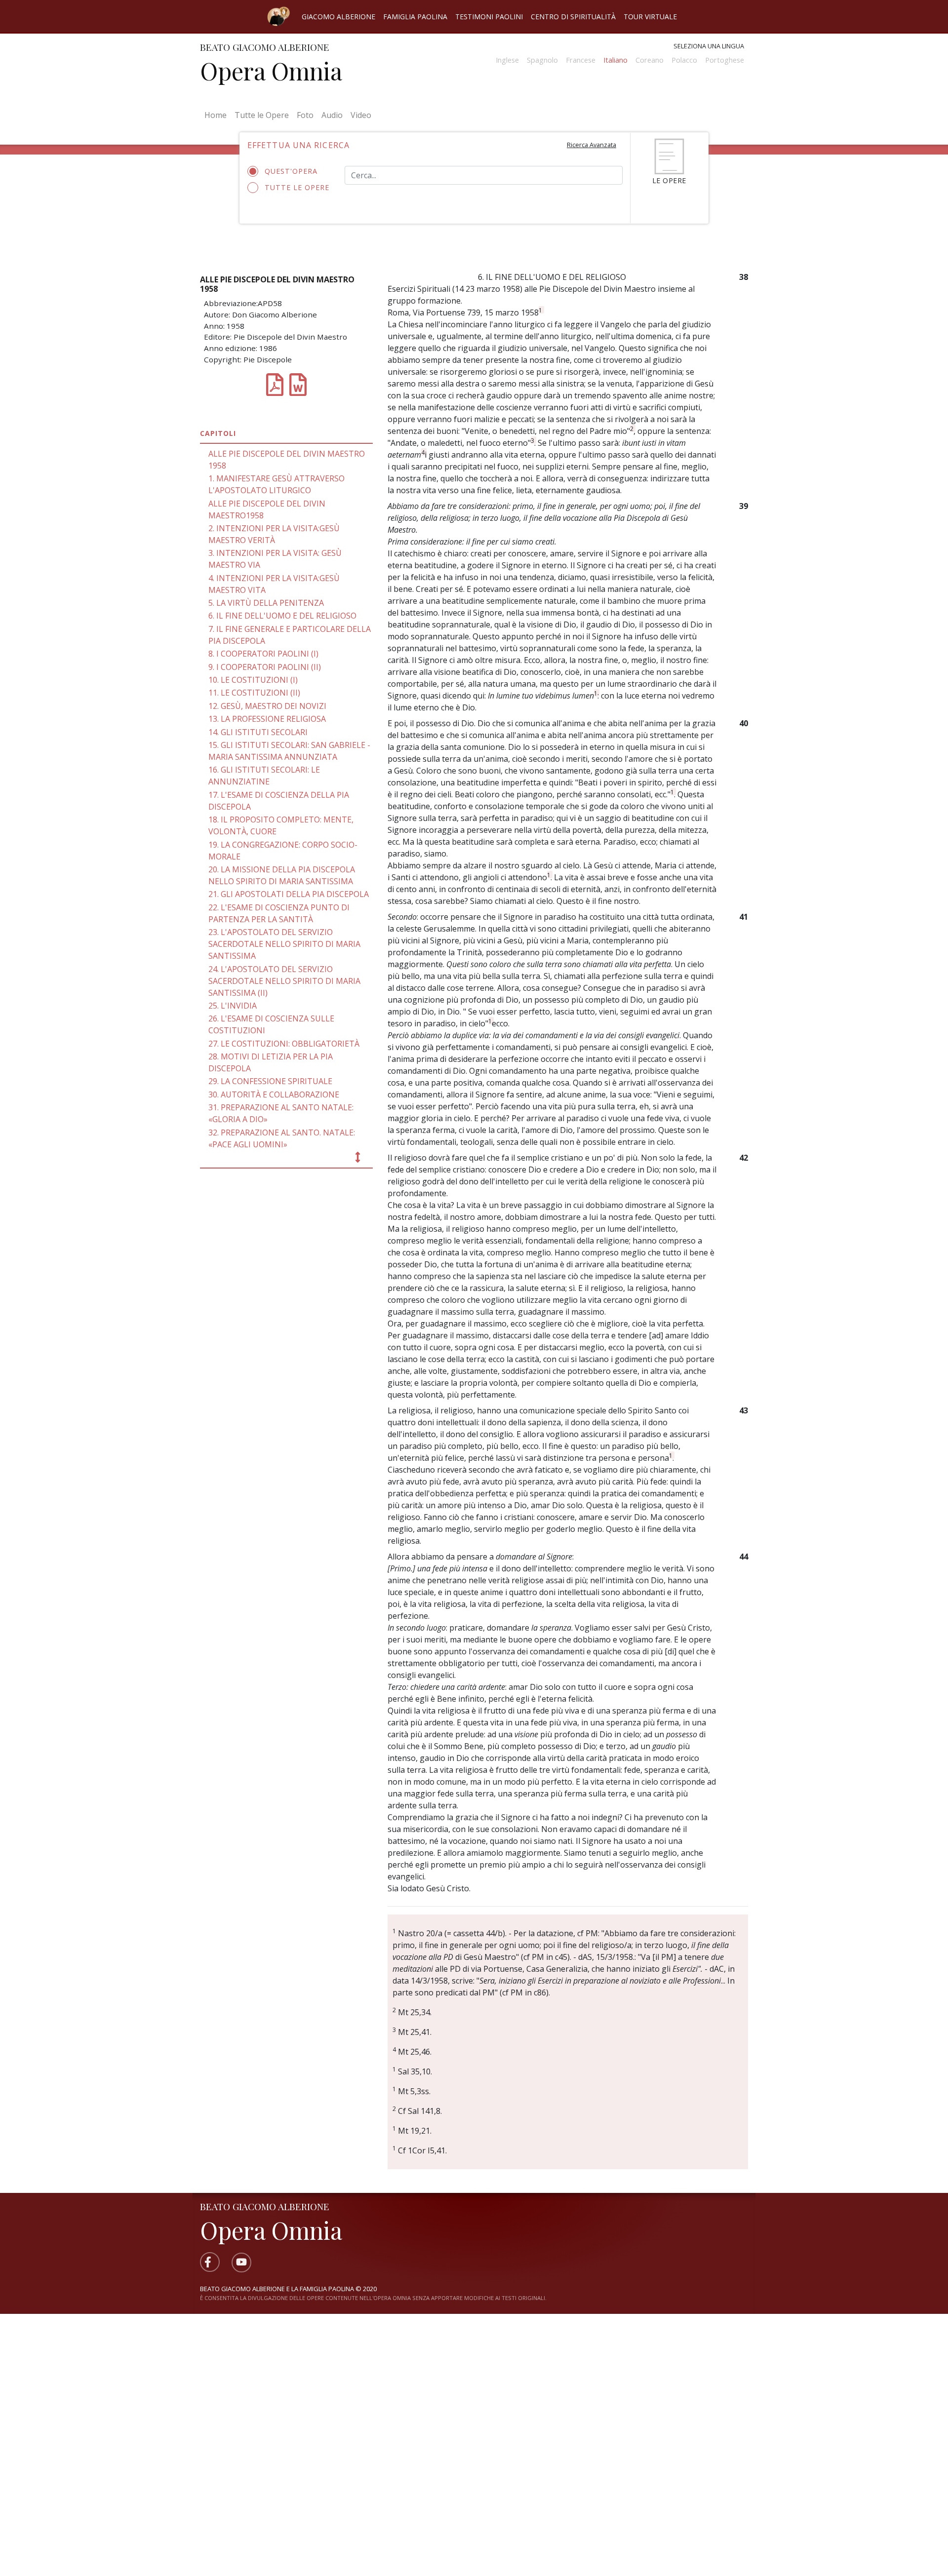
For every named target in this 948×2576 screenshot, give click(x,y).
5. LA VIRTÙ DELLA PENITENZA (266, 603)
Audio (332, 115)
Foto (305, 115)
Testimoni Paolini (489, 17)
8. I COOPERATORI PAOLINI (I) (263, 654)
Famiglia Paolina (415, 17)
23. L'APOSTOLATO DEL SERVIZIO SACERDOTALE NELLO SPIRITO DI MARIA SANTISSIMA (284, 944)
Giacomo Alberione (338, 17)
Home (217, 115)
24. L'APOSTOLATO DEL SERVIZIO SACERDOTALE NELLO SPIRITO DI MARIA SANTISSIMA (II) (284, 981)
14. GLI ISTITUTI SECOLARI (258, 732)
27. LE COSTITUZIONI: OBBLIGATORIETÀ (284, 1044)
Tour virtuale (650, 17)
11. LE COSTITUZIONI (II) (254, 693)
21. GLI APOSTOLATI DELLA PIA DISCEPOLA (289, 894)
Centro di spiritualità (573, 17)
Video (361, 115)
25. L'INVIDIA (233, 1006)
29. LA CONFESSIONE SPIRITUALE (270, 1081)
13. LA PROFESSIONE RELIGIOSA (267, 719)
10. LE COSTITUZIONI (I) (253, 680)
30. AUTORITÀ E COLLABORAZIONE (274, 1094)
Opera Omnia (271, 71)
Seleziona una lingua (709, 46)
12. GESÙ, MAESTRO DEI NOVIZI (267, 706)
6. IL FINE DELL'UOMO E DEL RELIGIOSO (282, 616)
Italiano (615, 60)
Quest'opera (291, 171)
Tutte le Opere (262, 115)
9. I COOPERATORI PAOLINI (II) (265, 667)
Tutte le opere (297, 187)
